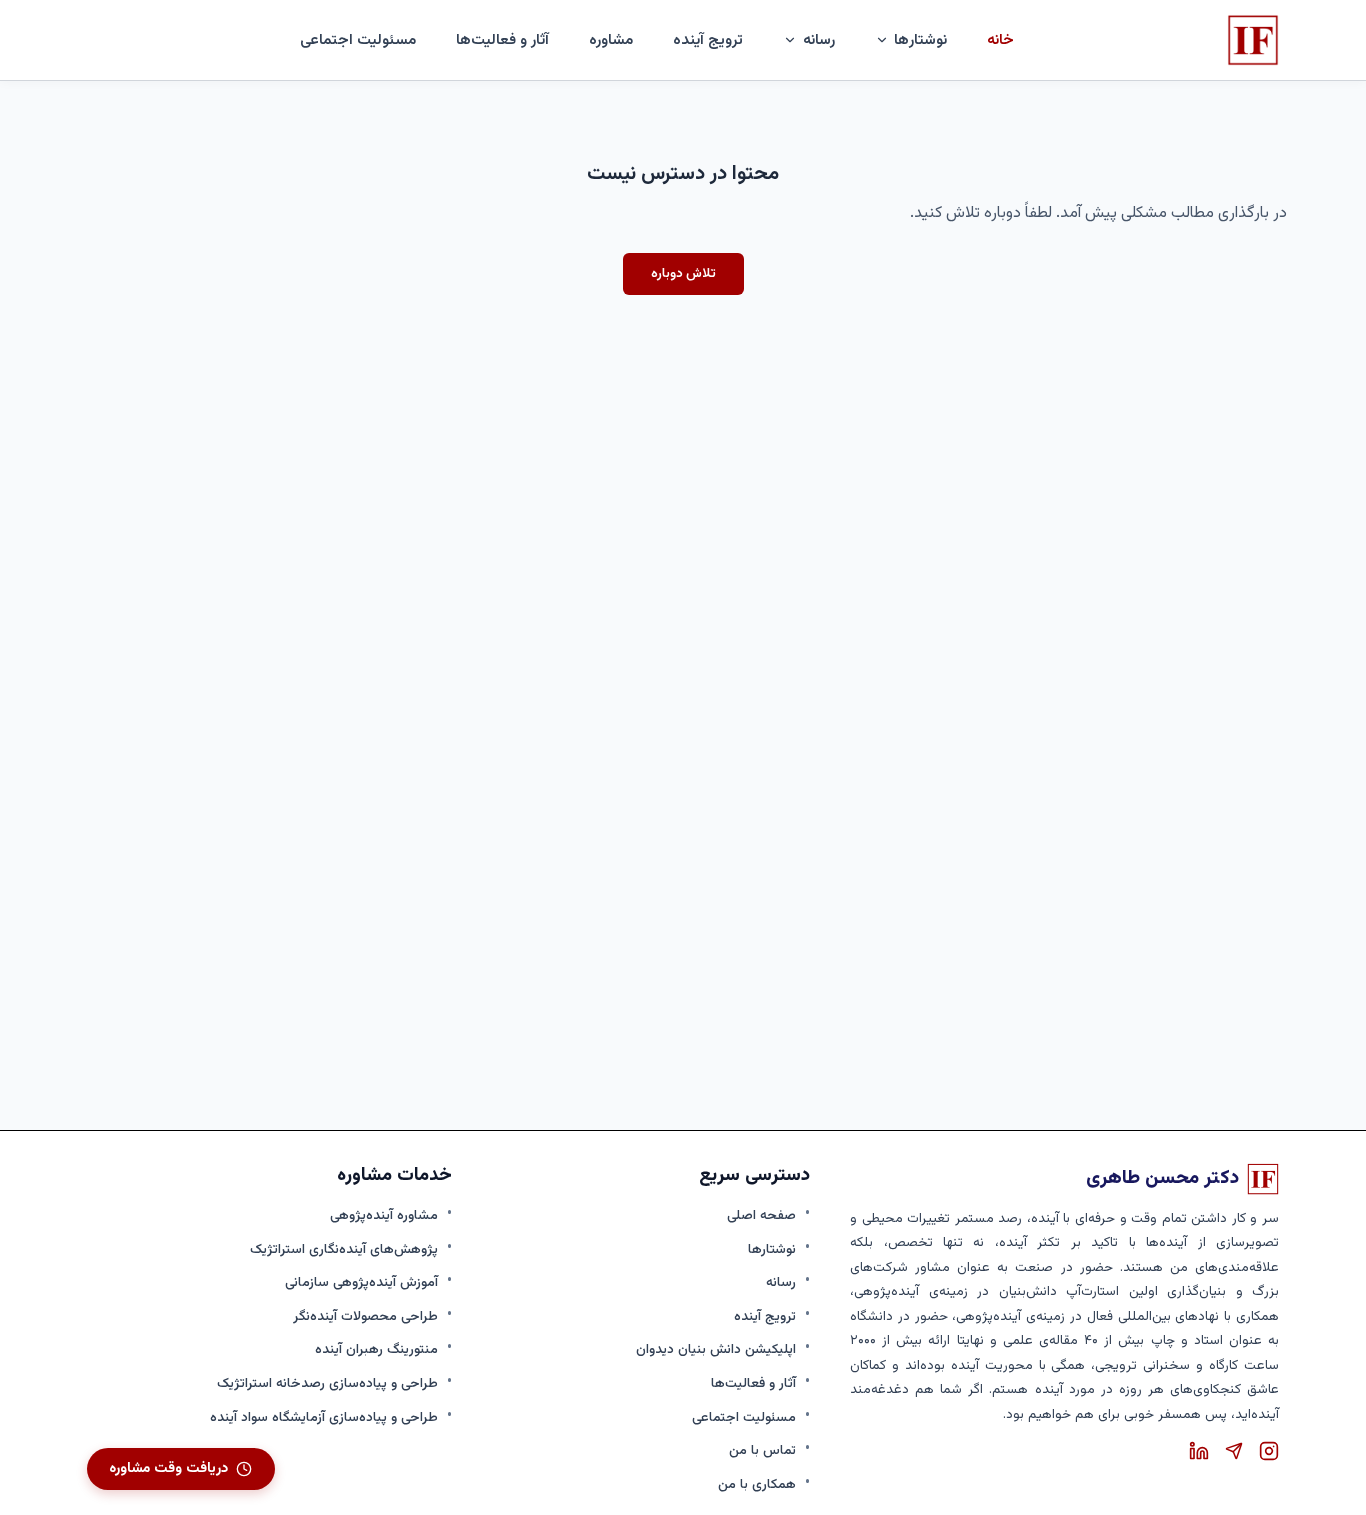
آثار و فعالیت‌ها (502, 40)
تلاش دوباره (683, 273)
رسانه (781, 1282)
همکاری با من (757, 1484)
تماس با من (762, 1450)
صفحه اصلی (761, 1215)
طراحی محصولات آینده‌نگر (365, 1316)
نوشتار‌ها (920, 40)
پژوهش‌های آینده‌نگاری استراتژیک (344, 1249)
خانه (1000, 40)
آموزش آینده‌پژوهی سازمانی (361, 1282)
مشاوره (611, 40)
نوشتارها (772, 1249)
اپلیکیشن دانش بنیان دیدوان (716, 1349)
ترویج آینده (708, 40)
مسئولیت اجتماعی (358, 40)
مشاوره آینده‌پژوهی (384, 1215)
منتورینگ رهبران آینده (376, 1349)
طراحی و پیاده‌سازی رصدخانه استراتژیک (327, 1383)
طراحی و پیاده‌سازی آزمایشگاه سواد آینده (324, 1417)
